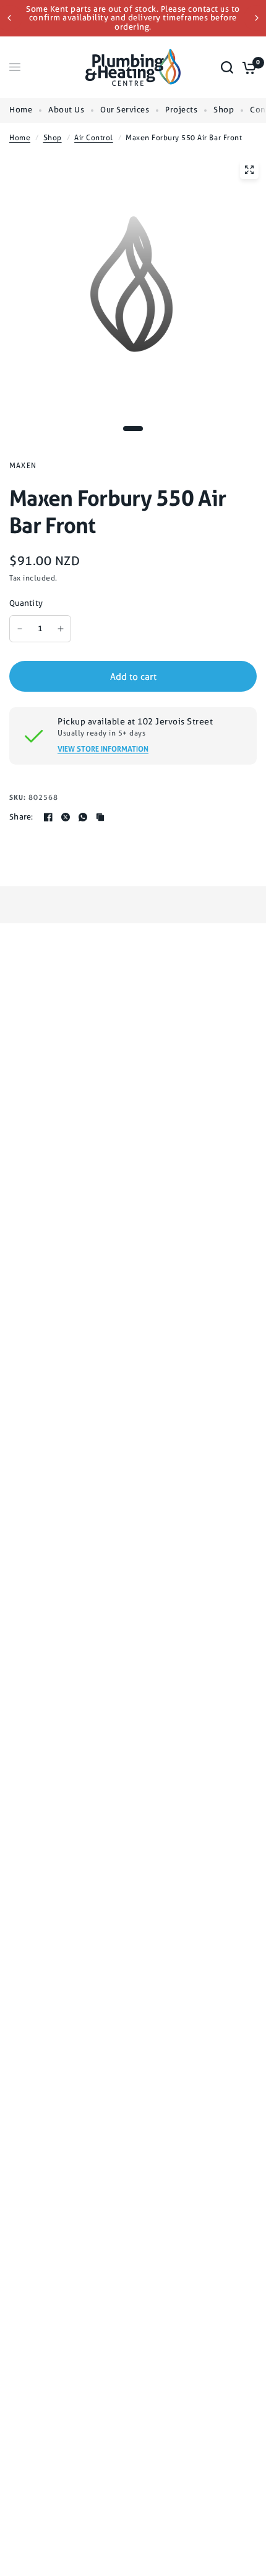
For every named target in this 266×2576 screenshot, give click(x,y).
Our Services (125, 110)
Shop (224, 110)
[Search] (227, 67)
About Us (66, 110)
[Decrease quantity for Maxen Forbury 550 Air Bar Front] (20, 629)
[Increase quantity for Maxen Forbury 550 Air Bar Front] (61, 629)
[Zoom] (249, 170)
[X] (66, 817)
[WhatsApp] (83, 817)
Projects (181, 110)
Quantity (26, 603)
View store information (103, 749)
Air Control (94, 138)
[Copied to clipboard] (100, 817)
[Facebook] (48, 817)
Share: (21, 817)
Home (21, 110)
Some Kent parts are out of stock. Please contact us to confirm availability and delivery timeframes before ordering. (133, 18)
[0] (247, 67)
